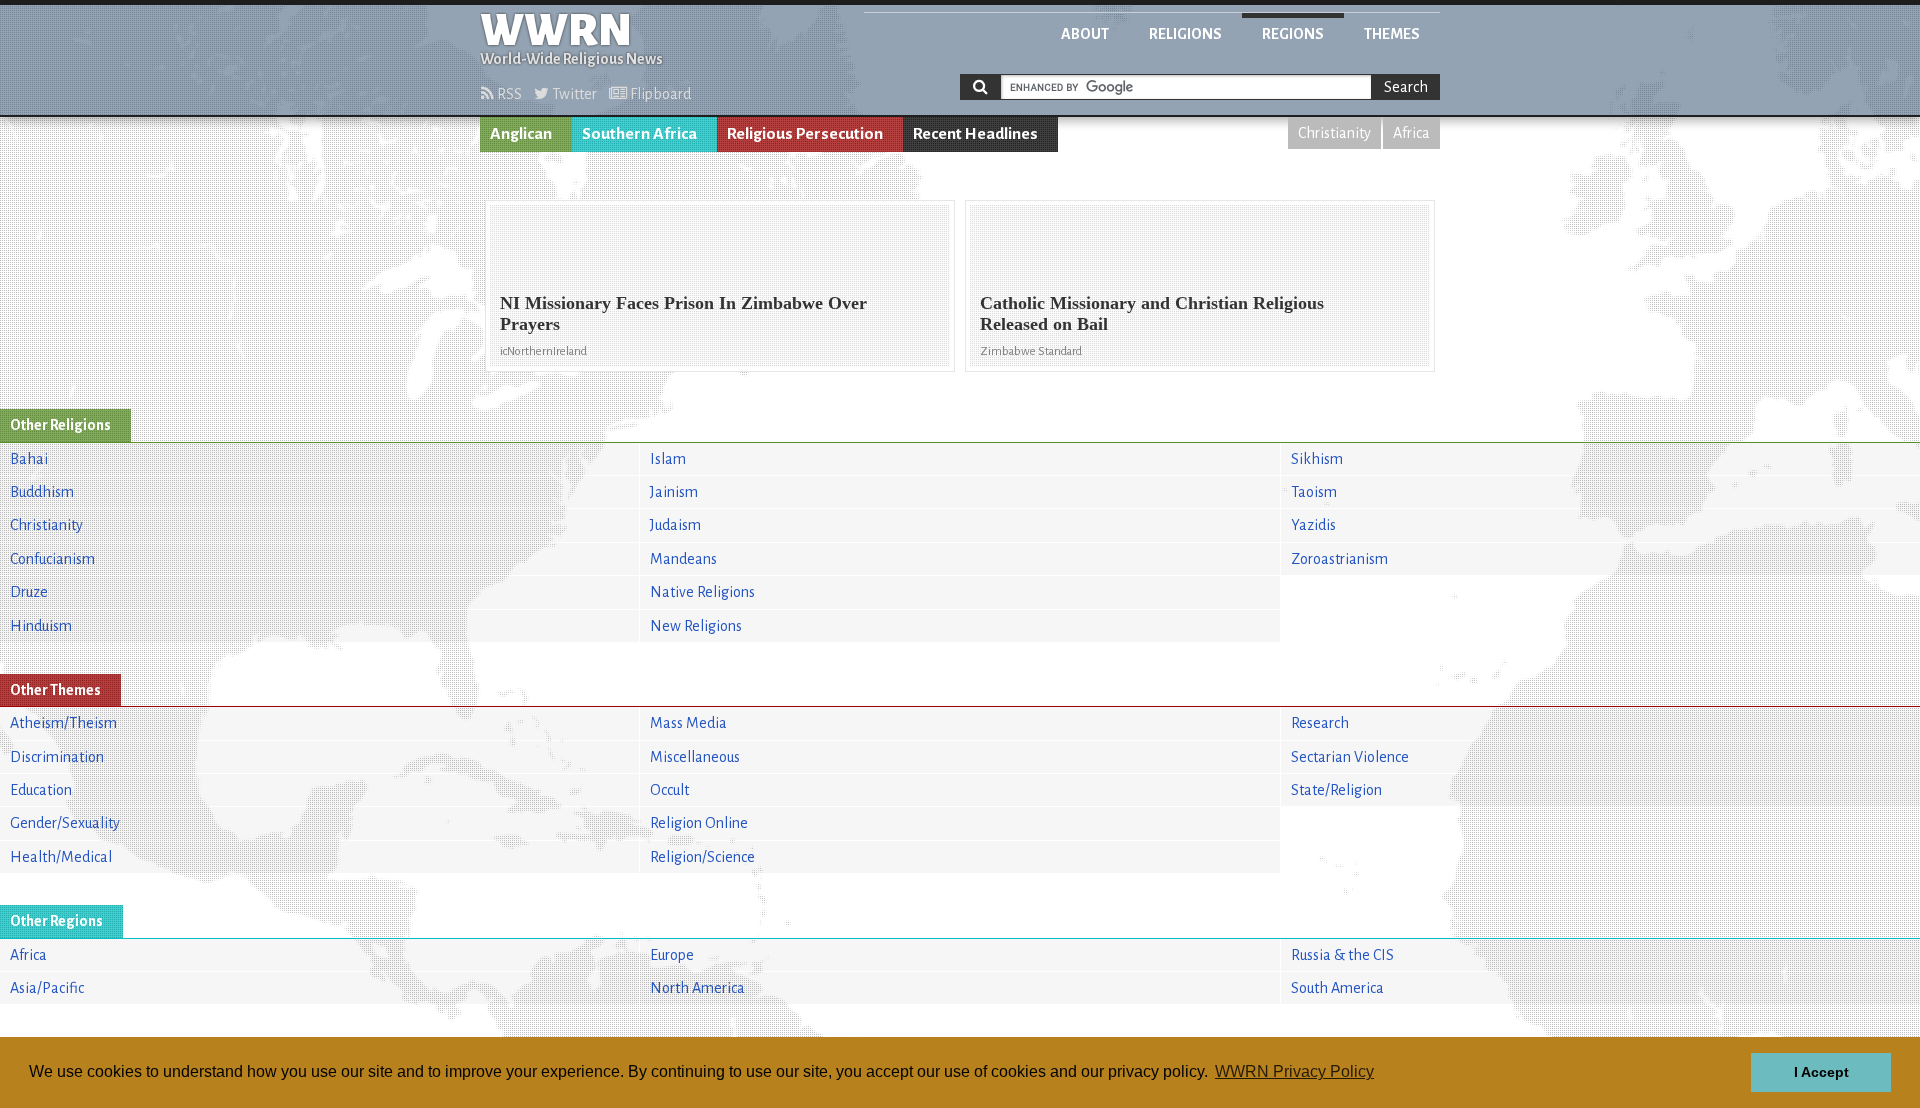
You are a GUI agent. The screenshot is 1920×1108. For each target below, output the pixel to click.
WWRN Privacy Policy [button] (1294, 1071)
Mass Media (688, 723)
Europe (672, 955)
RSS (508, 94)
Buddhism (42, 492)
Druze (29, 592)
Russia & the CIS (1342, 955)
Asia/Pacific (47, 988)
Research (1320, 723)
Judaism (675, 525)
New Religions (696, 626)
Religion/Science (702, 857)
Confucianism (52, 559)
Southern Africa (639, 134)
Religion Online (699, 823)
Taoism (1314, 492)
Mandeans (683, 559)
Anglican (521, 134)
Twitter (573, 94)
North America (697, 988)
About (1085, 34)
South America (1337, 988)
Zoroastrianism (1339, 559)
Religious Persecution (805, 134)
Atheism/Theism (63, 723)
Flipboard (659, 94)
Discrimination (57, 757)
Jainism (674, 492)
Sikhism (1317, 459)
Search (1406, 87)
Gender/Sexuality (65, 823)
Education (41, 790)
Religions (1185, 34)
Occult (669, 790)
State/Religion (1336, 790)
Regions (1293, 34)
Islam (668, 459)
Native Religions (702, 592)
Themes (1392, 34)
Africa (1411, 133)
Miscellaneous (695, 757)
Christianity (1334, 133)
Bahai (29, 459)
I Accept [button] (1821, 1072)
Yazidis (1313, 525)
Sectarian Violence (1350, 757)
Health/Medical (61, 857)
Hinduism (41, 626)
